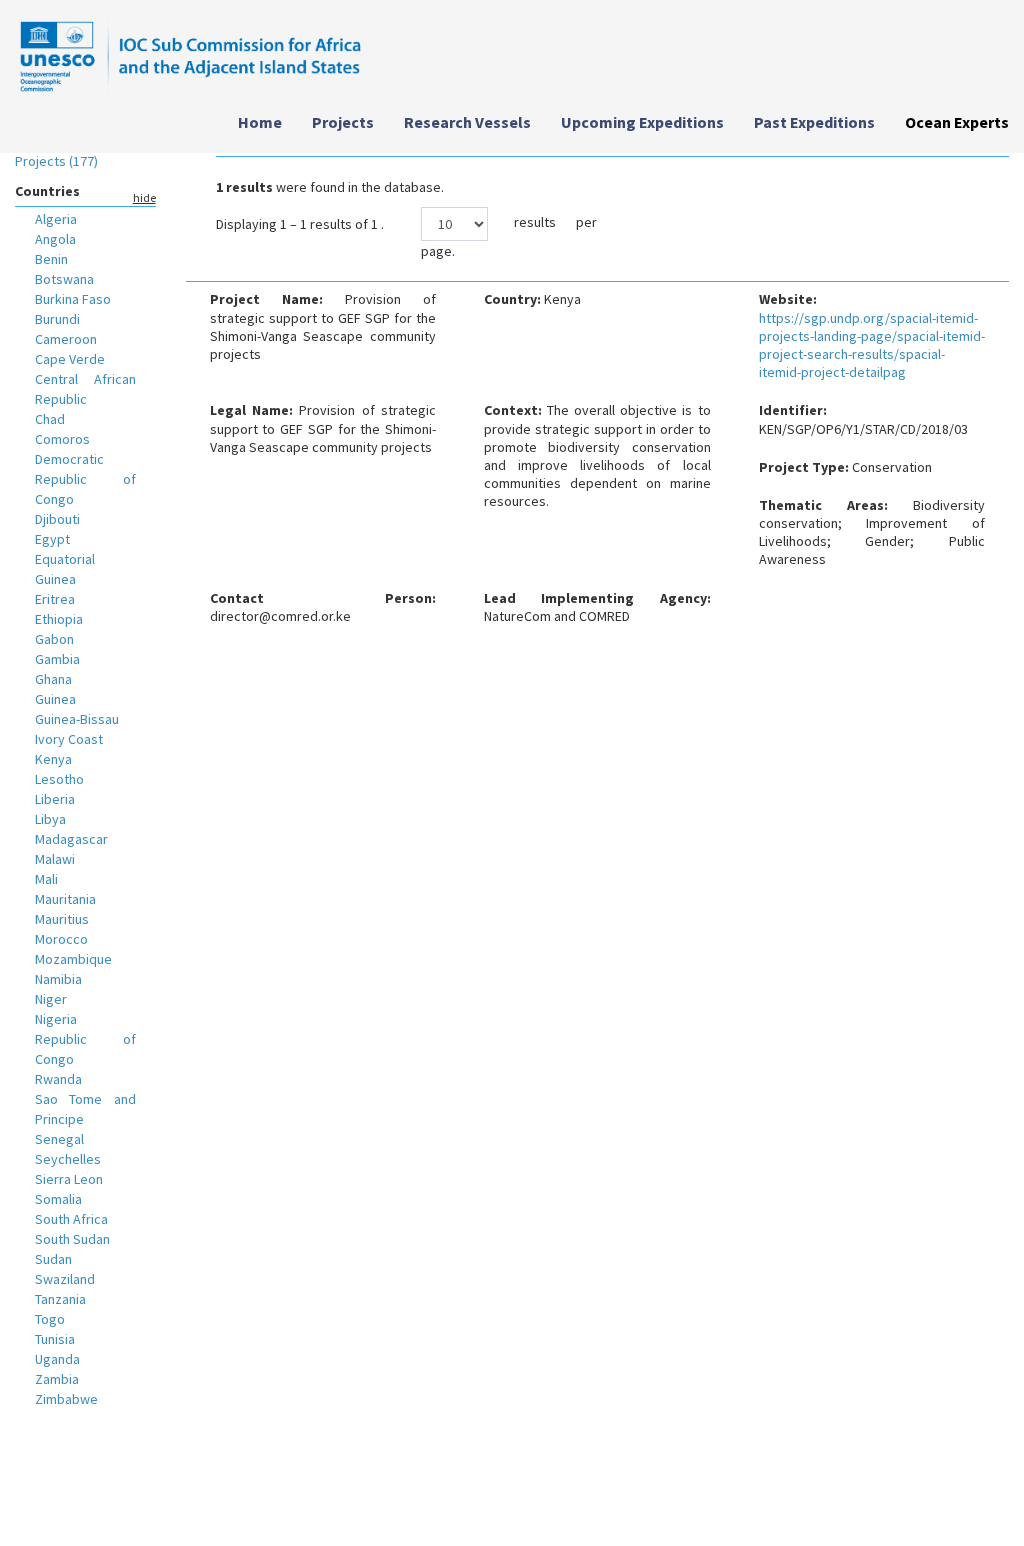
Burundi (57, 319)
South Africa (71, 1219)
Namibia (58, 979)
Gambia (57, 659)
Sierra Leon (69, 1179)
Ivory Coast (69, 739)
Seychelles (68, 1159)
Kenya (53, 759)
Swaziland (65, 1279)
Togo (50, 1319)
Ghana (53, 679)
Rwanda (58, 1079)
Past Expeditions (814, 122)
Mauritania (65, 899)
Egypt (52, 539)
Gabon (54, 639)
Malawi (55, 859)
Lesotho (59, 779)
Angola (55, 239)
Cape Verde (70, 359)
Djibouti (57, 519)
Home (260, 122)
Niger (51, 999)
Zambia (57, 1379)
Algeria (56, 219)
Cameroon (66, 339)
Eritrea (55, 599)
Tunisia (55, 1339)
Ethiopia (59, 619)
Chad (50, 419)
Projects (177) (56, 161)
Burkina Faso (73, 299)
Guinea (55, 699)
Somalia (58, 1199)
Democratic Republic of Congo (85, 479)
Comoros (62, 439)
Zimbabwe (66, 1399)
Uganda (57, 1359)
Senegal (59, 1139)
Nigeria (56, 1019)
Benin (51, 259)
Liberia (55, 799)
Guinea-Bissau (77, 719)
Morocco (61, 939)
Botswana (64, 279)
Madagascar (71, 839)
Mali (46, 879)
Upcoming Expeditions (642, 122)
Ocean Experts (957, 122)
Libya (50, 819)
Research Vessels (467, 122)
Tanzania (60, 1299)
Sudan (53, 1259)
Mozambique (73, 959)
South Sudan (72, 1239)
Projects (343, 122)
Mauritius (62, 919)
